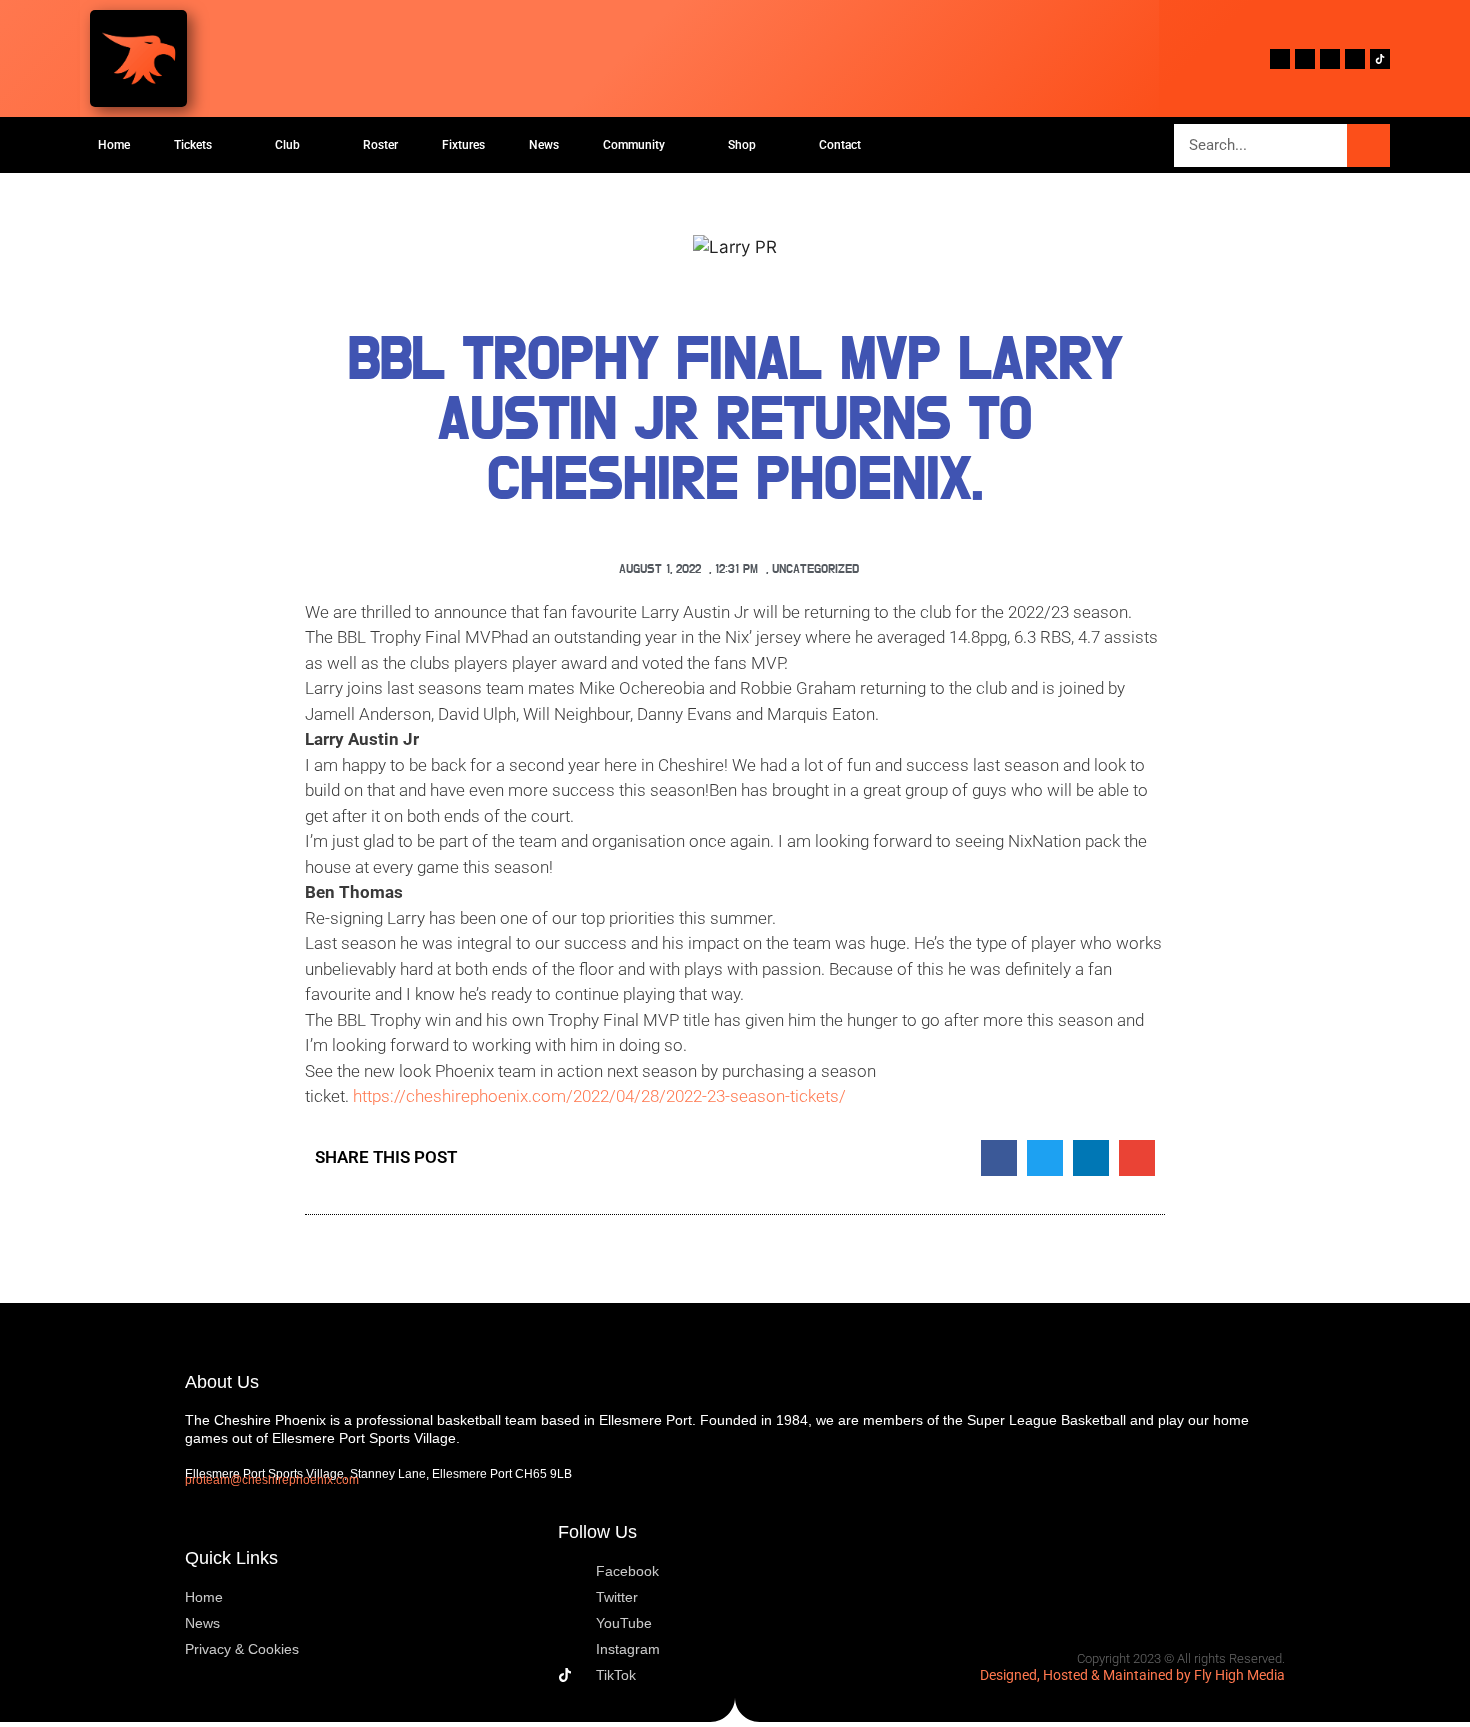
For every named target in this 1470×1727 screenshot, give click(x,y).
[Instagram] (1355, 59)
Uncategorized (815, 569)
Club (287, 145)
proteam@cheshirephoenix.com (272, 1480)
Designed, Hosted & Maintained (1076, 1675)
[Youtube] (1330, 59)
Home (114, 145)
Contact (840, 145)
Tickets (193, 145)
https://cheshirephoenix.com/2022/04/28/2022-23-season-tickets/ (599, 1096)
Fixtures (463, 145)
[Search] (1368, 145)
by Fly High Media (1230, 1675)
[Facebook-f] (1280, 59)
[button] (999, 1158)
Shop (742, 145)
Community (634, 145)
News (544, 145)
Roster (380, 145)
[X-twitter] (1305, 59)
